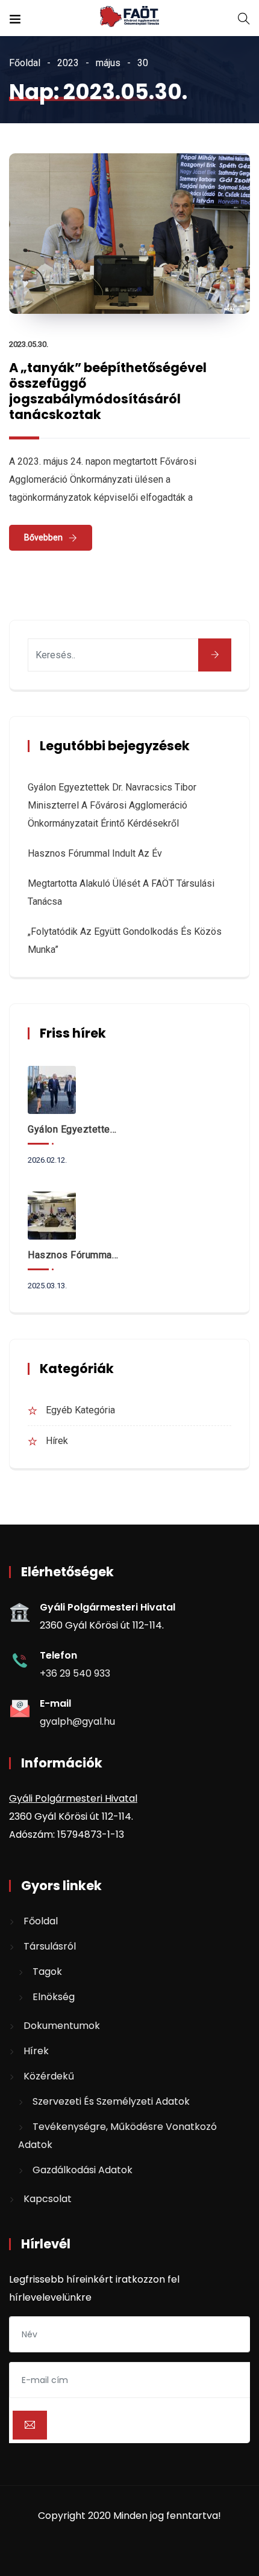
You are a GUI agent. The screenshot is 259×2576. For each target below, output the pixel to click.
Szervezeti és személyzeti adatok (111, 2101)
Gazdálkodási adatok (83, 2170)
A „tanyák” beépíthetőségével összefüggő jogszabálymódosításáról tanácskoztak (108, 391)
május (108, 63)
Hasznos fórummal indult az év (95, 853)
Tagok (47, 1972)
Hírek (57, 1441)
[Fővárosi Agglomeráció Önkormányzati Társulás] (129, 18)
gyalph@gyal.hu (77, 1721)
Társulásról (50, 1946)
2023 (68, 63)
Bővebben (43, 537)
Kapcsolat (48, 2199)
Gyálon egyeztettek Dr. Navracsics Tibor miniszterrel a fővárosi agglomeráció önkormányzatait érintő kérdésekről (112, 805)
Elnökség (54, 1997)
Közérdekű (49, 2076)
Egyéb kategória (80, 1410)
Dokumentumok (62, 2026)
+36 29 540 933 (75, 1673)
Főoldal (25, 63)
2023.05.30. (29, 344)
